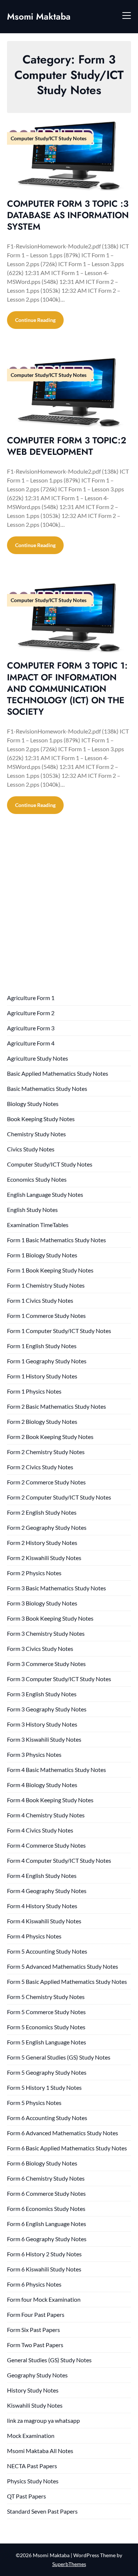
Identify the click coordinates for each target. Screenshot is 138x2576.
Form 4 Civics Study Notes (40, 1830)
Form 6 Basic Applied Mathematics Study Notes (67, 2148)
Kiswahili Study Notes (35, 2405)
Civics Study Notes (31, 1149)
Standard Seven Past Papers (42, 2511)
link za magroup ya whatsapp (43, 2420)
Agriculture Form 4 (31, 1043)
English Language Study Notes (45, 1194)
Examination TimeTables (38, 1225)
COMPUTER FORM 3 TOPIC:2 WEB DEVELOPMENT (67, 446)
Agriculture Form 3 (31, 1028)
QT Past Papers (26, 2496)
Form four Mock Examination (44, 2299)
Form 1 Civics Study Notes (40, 1300)
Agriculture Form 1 (31, 998)
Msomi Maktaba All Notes (40, 2451)
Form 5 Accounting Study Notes (47, 1951)
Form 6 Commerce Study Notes (46, 2193)
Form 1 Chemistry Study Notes (46, 1285)
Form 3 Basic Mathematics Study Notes (56, 1588)
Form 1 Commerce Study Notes (46, 1316)
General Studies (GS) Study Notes (49, 2360)
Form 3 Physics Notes (34, 1754)
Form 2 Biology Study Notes (42, 1421)
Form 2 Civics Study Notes (40, 1467)
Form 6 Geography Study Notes (47, 2239)
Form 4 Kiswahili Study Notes (44, 1921)
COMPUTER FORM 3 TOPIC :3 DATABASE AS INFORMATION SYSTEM (68, 215)
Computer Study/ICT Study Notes (50, 1164)
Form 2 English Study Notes (42, 1512)
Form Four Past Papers (36, 2314)
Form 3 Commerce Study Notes (46, 1664)
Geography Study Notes (37, 2375)
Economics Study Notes (37, 1179)
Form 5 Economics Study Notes (46, 2027)
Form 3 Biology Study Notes (42, 1603)
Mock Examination (31, 2436)
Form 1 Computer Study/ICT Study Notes (59, 1331)
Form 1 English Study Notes (42, 1346)
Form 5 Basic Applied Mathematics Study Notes (67, 1981)
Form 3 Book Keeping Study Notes (50, 1618)
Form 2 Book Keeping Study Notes (50, 1437)
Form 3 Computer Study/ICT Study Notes (59, 1679)
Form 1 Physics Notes (34, 1391)
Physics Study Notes (33, 2481)
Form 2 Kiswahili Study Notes (44, 1558)
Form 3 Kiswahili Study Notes (44, 1739)
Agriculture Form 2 (31, 1013)
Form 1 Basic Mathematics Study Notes (56, 1240)
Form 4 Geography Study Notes (47, 1891)
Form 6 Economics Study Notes (46, 2209)
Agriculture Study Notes (38, 1058)
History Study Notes (33, 2390)
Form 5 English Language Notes (47, 2042)
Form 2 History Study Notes (42, 1543)
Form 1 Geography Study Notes (47, 1361)
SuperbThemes (69, 2564)
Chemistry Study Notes (36, 1134)
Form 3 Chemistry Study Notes (46, 1633)
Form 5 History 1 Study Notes (44, 2087)
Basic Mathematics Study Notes (47, 1088)
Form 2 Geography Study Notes (47, 1527)
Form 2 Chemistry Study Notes (46, 1452)
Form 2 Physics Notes (34, 1573)
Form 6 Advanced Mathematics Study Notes (63, 2133)
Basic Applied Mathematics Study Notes (58, 1073)
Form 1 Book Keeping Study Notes (50, 1270)
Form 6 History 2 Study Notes (44, 2254)
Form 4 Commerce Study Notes (46, 1845)
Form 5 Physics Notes (34, 2103)
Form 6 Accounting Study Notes (47, 2118)
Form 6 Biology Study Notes (42, 2163)
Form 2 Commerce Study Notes (46, 1482)
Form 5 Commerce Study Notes (46, 2012)
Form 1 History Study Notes (42, 1376)
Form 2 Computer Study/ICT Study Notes (59, 1497)
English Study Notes (32, 1210)
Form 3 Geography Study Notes (47, 1709)
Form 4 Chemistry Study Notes (46, 1815)
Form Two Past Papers (35, 2345)
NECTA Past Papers (32, 2466)
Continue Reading (35, 320)
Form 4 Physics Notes (34, 1936)
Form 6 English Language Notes (47, 2224)
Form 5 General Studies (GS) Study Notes (59, 2057)
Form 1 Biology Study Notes (42, 1255)
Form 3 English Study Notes (42, 1694)
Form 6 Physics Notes (34, 2284)
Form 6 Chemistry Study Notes (46, 2178)
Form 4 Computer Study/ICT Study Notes (59, 1860)
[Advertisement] (69, 911)
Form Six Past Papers (33, 2330)
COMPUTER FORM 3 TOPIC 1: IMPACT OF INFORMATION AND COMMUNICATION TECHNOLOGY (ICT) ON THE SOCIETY (67, 688)
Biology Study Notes (33, 1104)
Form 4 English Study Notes (42, 1876)
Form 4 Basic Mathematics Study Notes (56, 1770)
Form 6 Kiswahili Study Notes (44, 2269)
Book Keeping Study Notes (41, 1119)
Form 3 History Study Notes (42, 1724)
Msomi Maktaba (39, 16)
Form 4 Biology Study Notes (42, 1785)
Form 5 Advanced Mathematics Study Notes (63, 1966)
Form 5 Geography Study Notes (47, 2072)
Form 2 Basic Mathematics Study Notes (56, 1406)
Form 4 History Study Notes (42, 1906)
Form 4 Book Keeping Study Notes (50, 1800)
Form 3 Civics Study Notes (40, 1648)
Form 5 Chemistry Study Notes (46, 1997)
